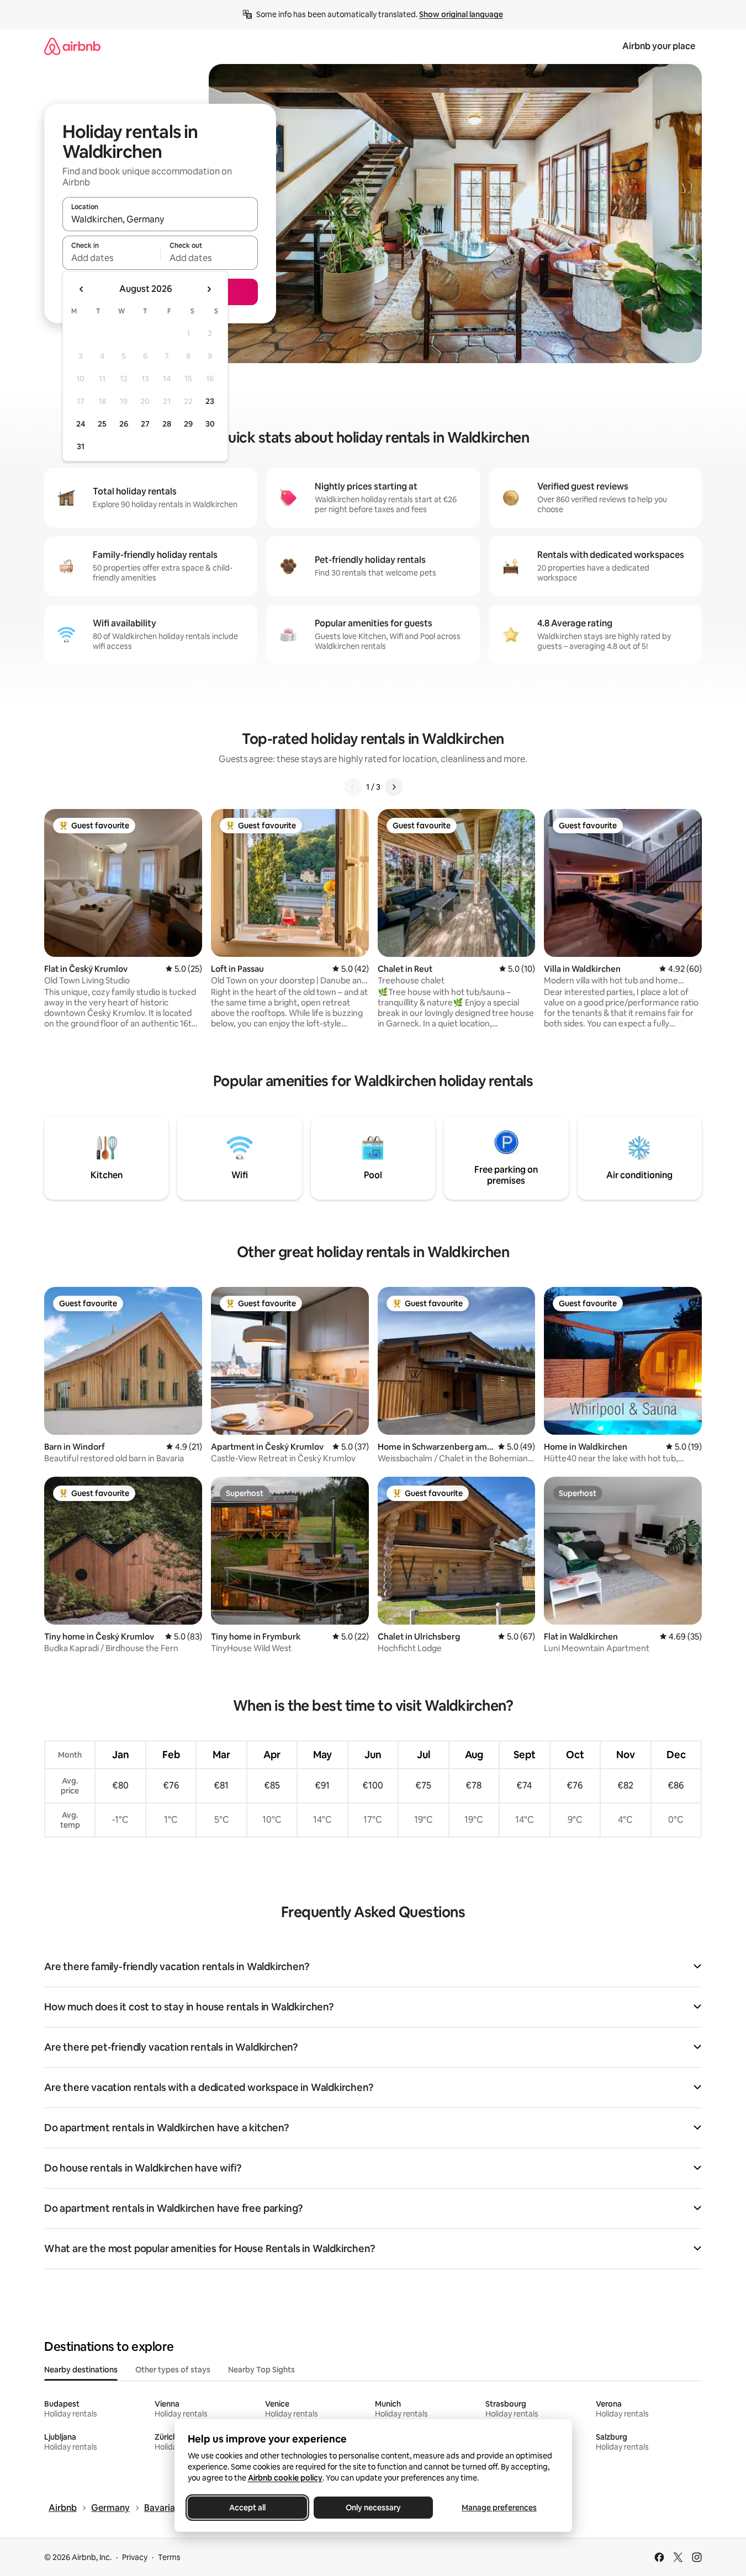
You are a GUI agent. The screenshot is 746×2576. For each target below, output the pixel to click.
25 (102, 424)
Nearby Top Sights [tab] (261, 2370)
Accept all (247, 2508)
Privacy (135, 2557)
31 (81, 446)
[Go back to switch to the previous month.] (82, 289)
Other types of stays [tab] (173, 2370)
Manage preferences (499, 2508)
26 (124, 424)
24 (81, 424)
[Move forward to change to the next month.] (209, 289)
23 (210, 401)
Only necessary (373, 2508)
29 (188, 424)
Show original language (461, 14)
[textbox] (111, 258)
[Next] (394, 787)
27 (145, 424)
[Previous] (353, 787)
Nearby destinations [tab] (81, 2370)
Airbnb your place (659, 46)
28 (167, 424)
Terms (169, 2557)
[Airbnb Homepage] (72, 46)
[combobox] (160, 219)
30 (210, 424)
